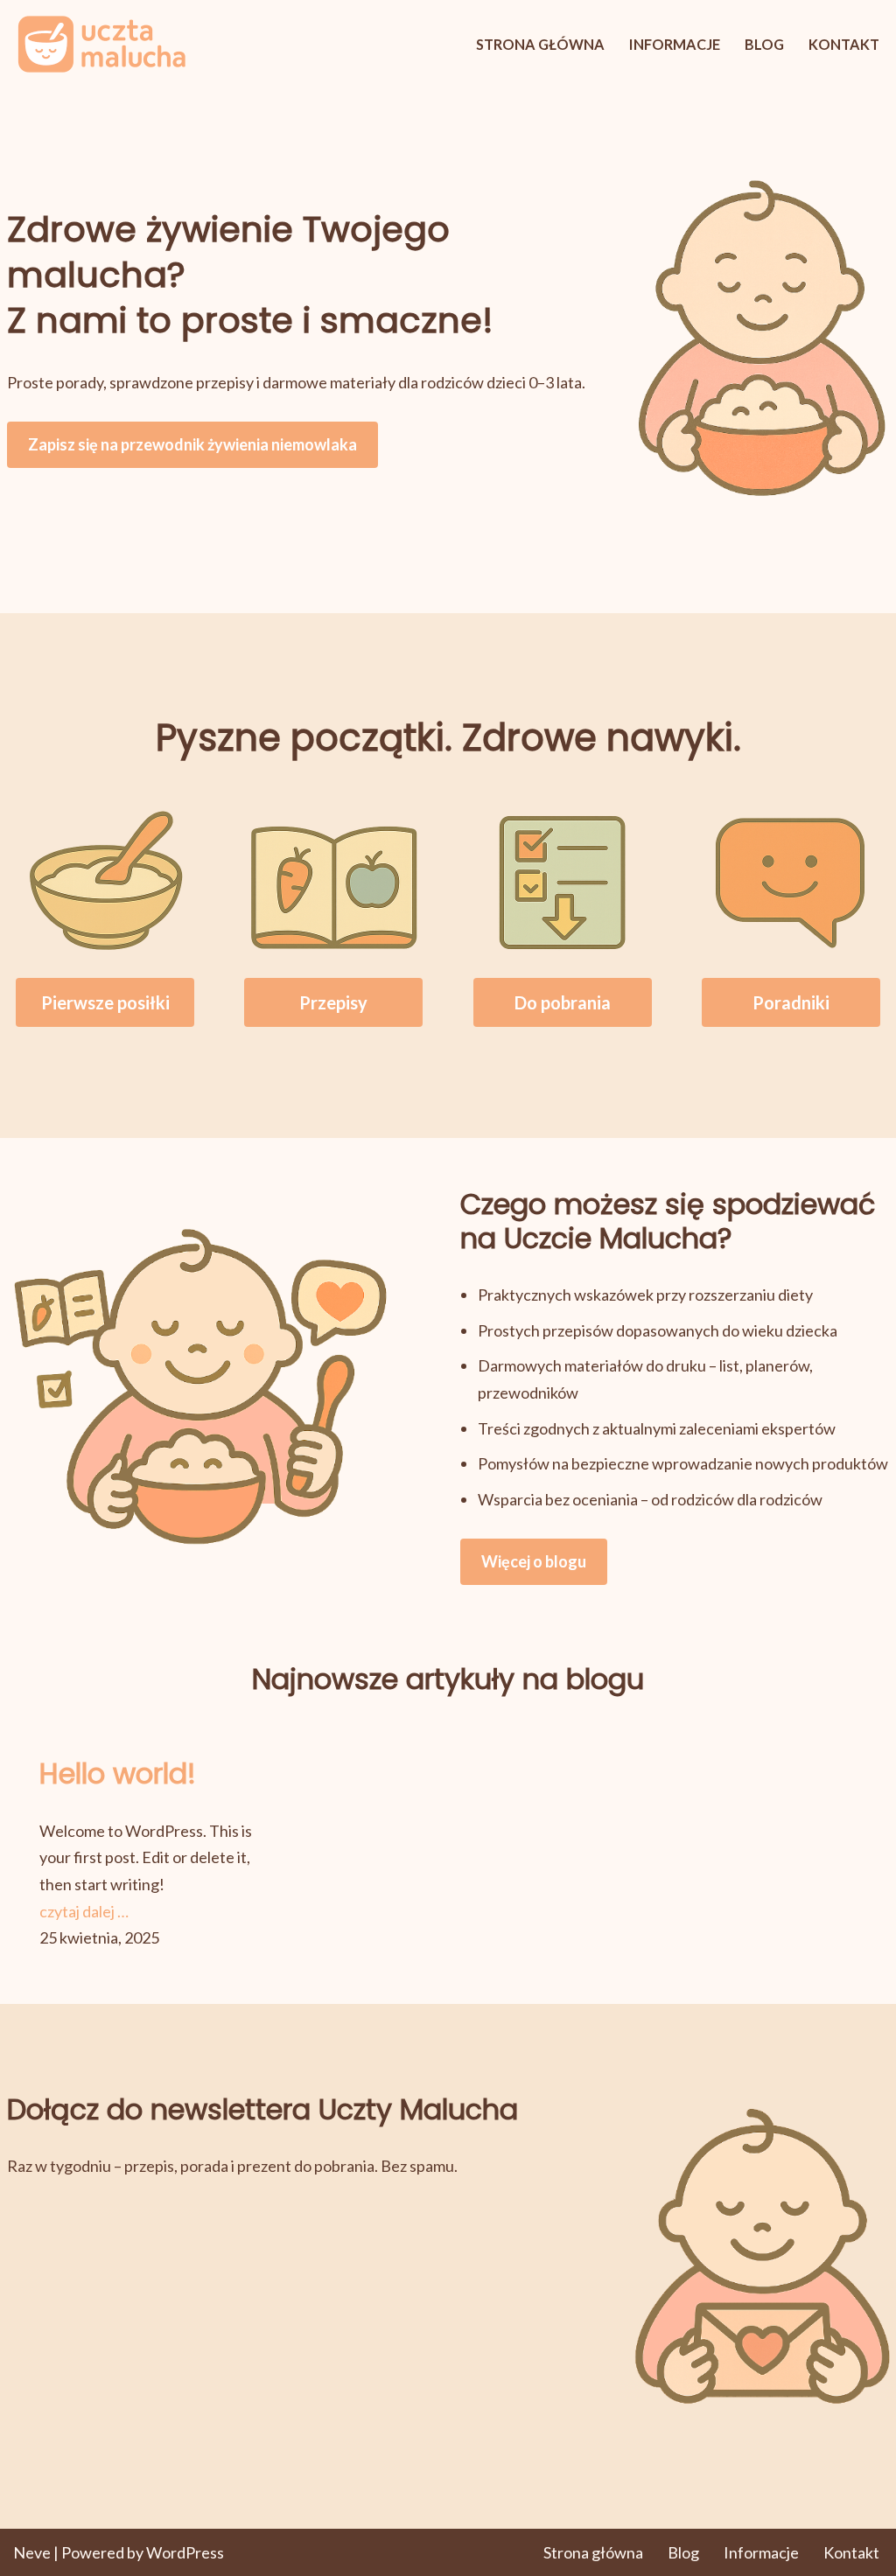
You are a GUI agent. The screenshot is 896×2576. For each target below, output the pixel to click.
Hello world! (118, 1774)
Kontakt (844, 44)
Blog (764, 44)
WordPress (185, 2552)
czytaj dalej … (84, 1911)
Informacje (675, 44)
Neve (32, 2552)
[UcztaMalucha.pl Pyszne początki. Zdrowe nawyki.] (101, 44)
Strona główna (540, 44)
